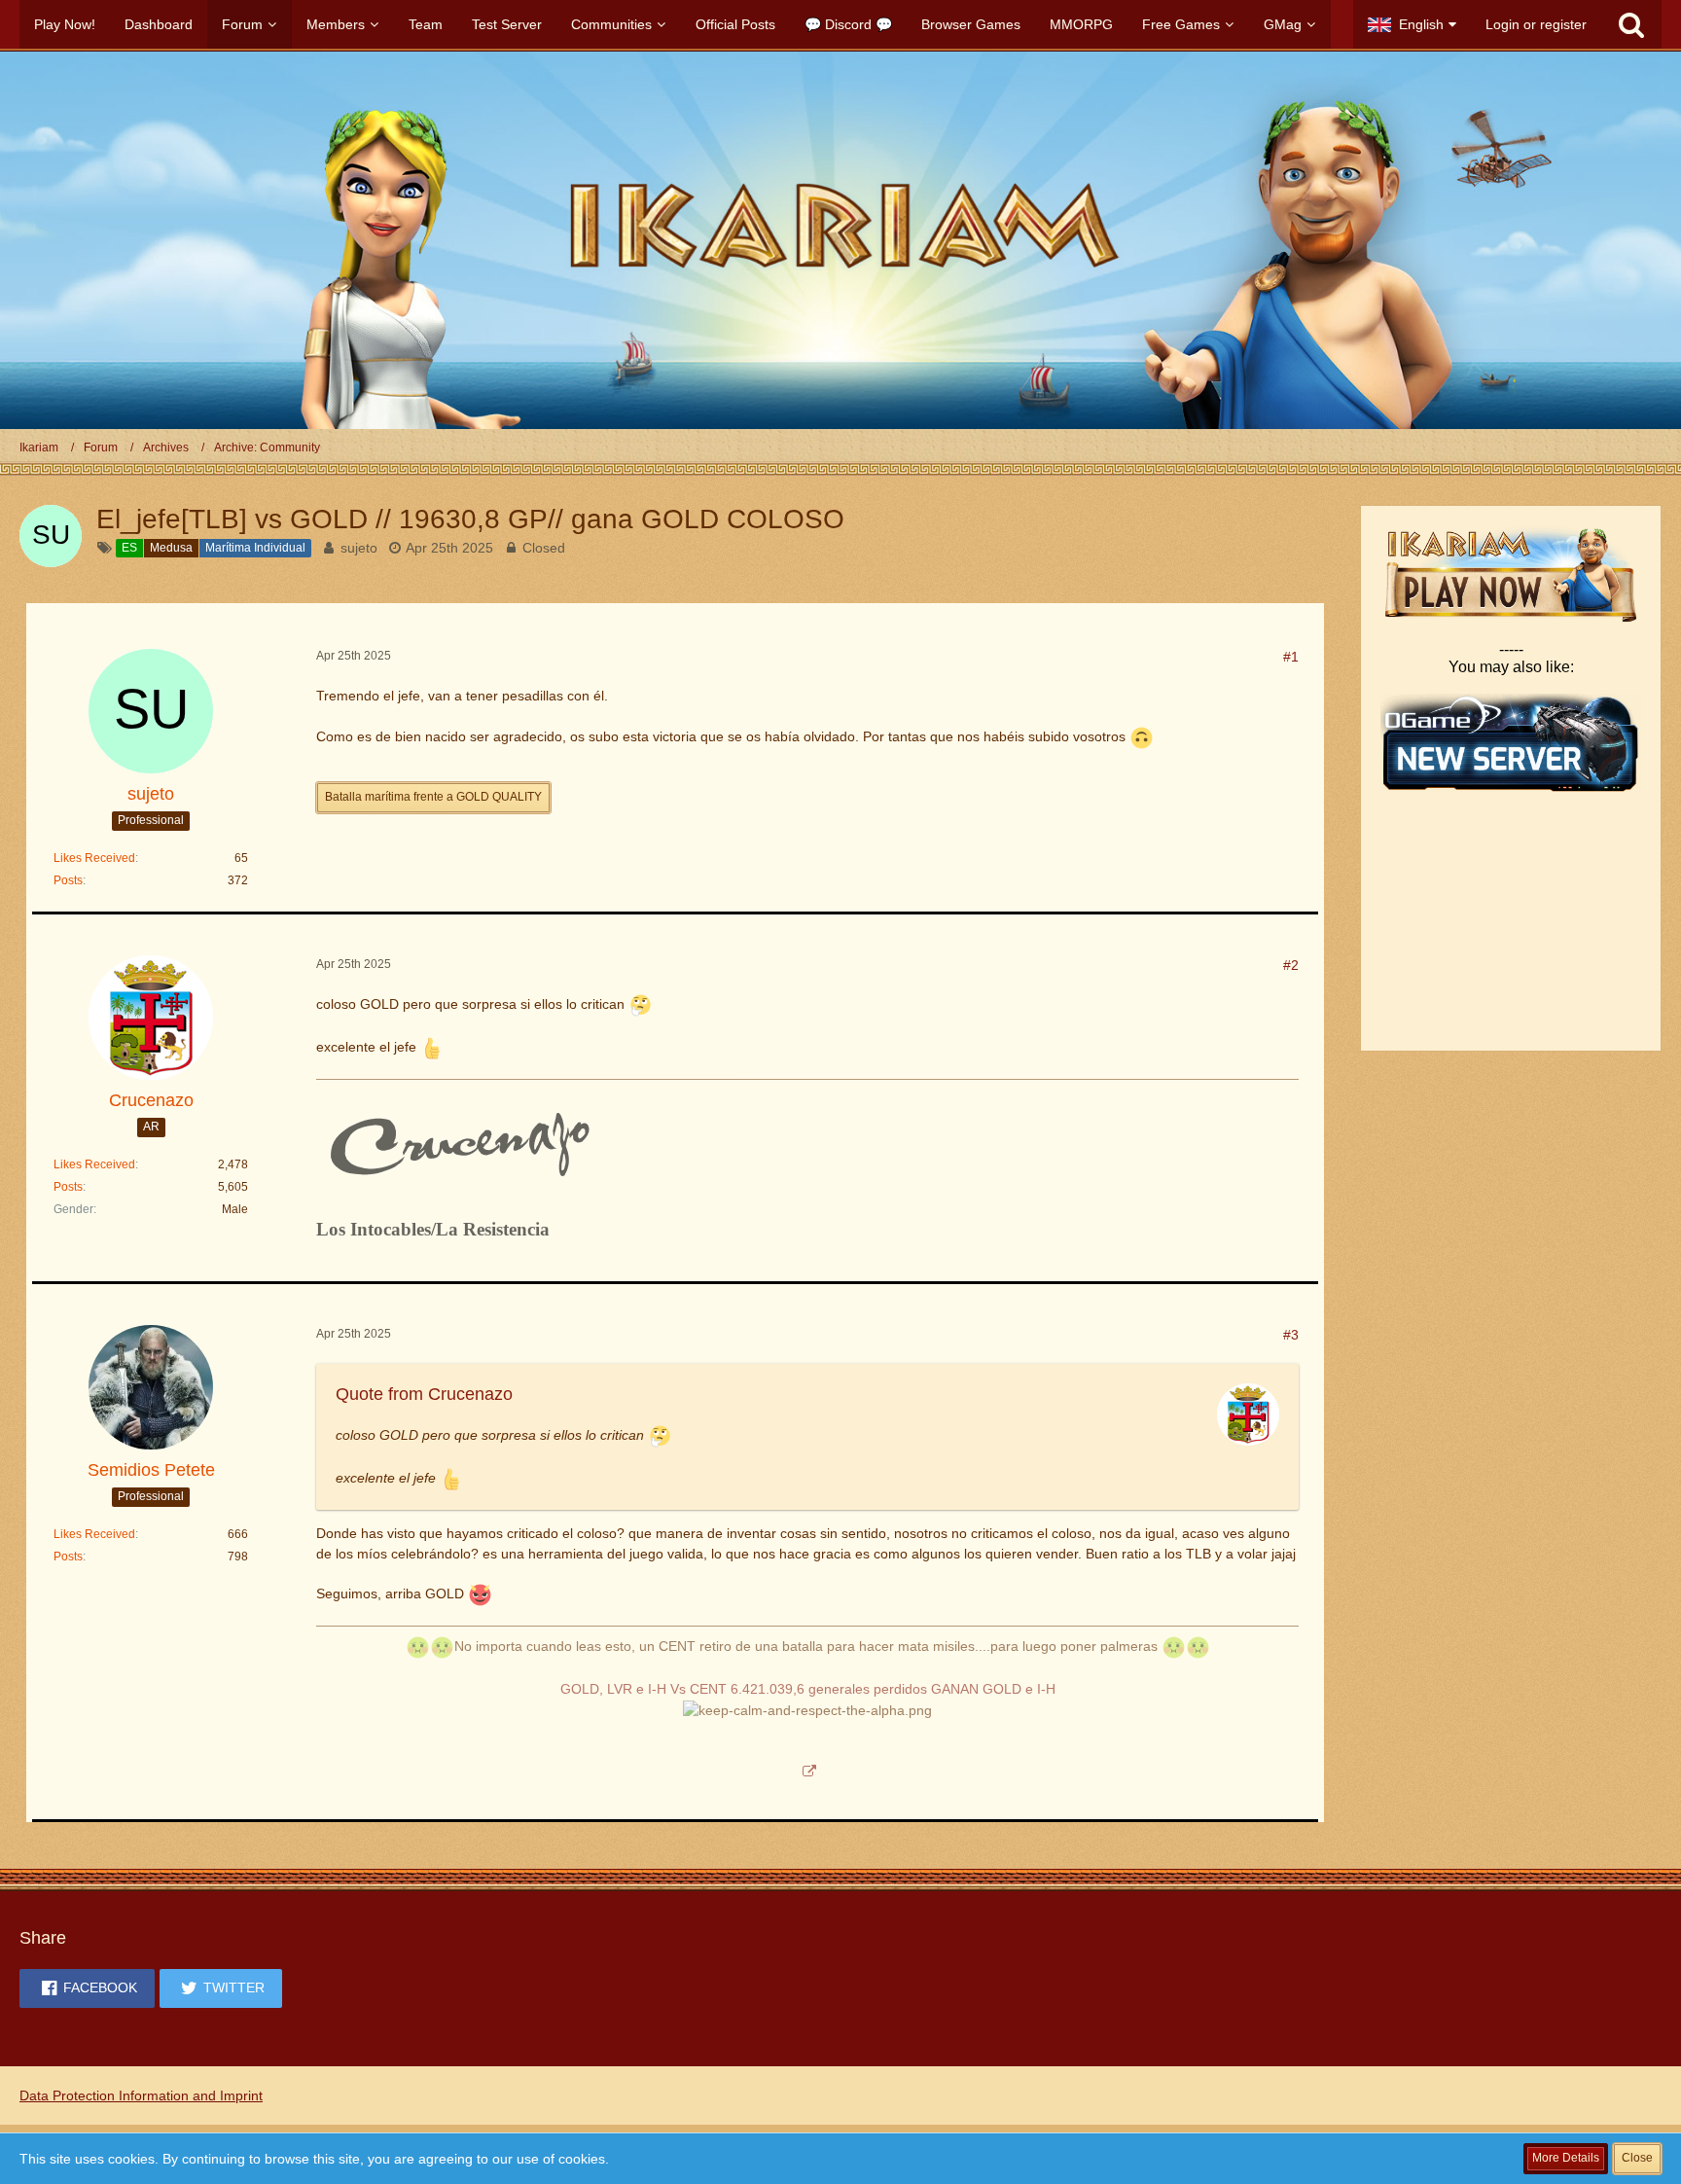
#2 (1291, 965)
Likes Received (94, 858)
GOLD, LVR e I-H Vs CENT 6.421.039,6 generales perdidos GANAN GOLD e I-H (808, 1689)
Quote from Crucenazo (424, 1394)
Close (1637, 2158)
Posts (68, 880)
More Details (1566, 2158)
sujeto (359, 548)
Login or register (1536, 24)
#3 (1291, 1335)
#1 (1291, 657)
